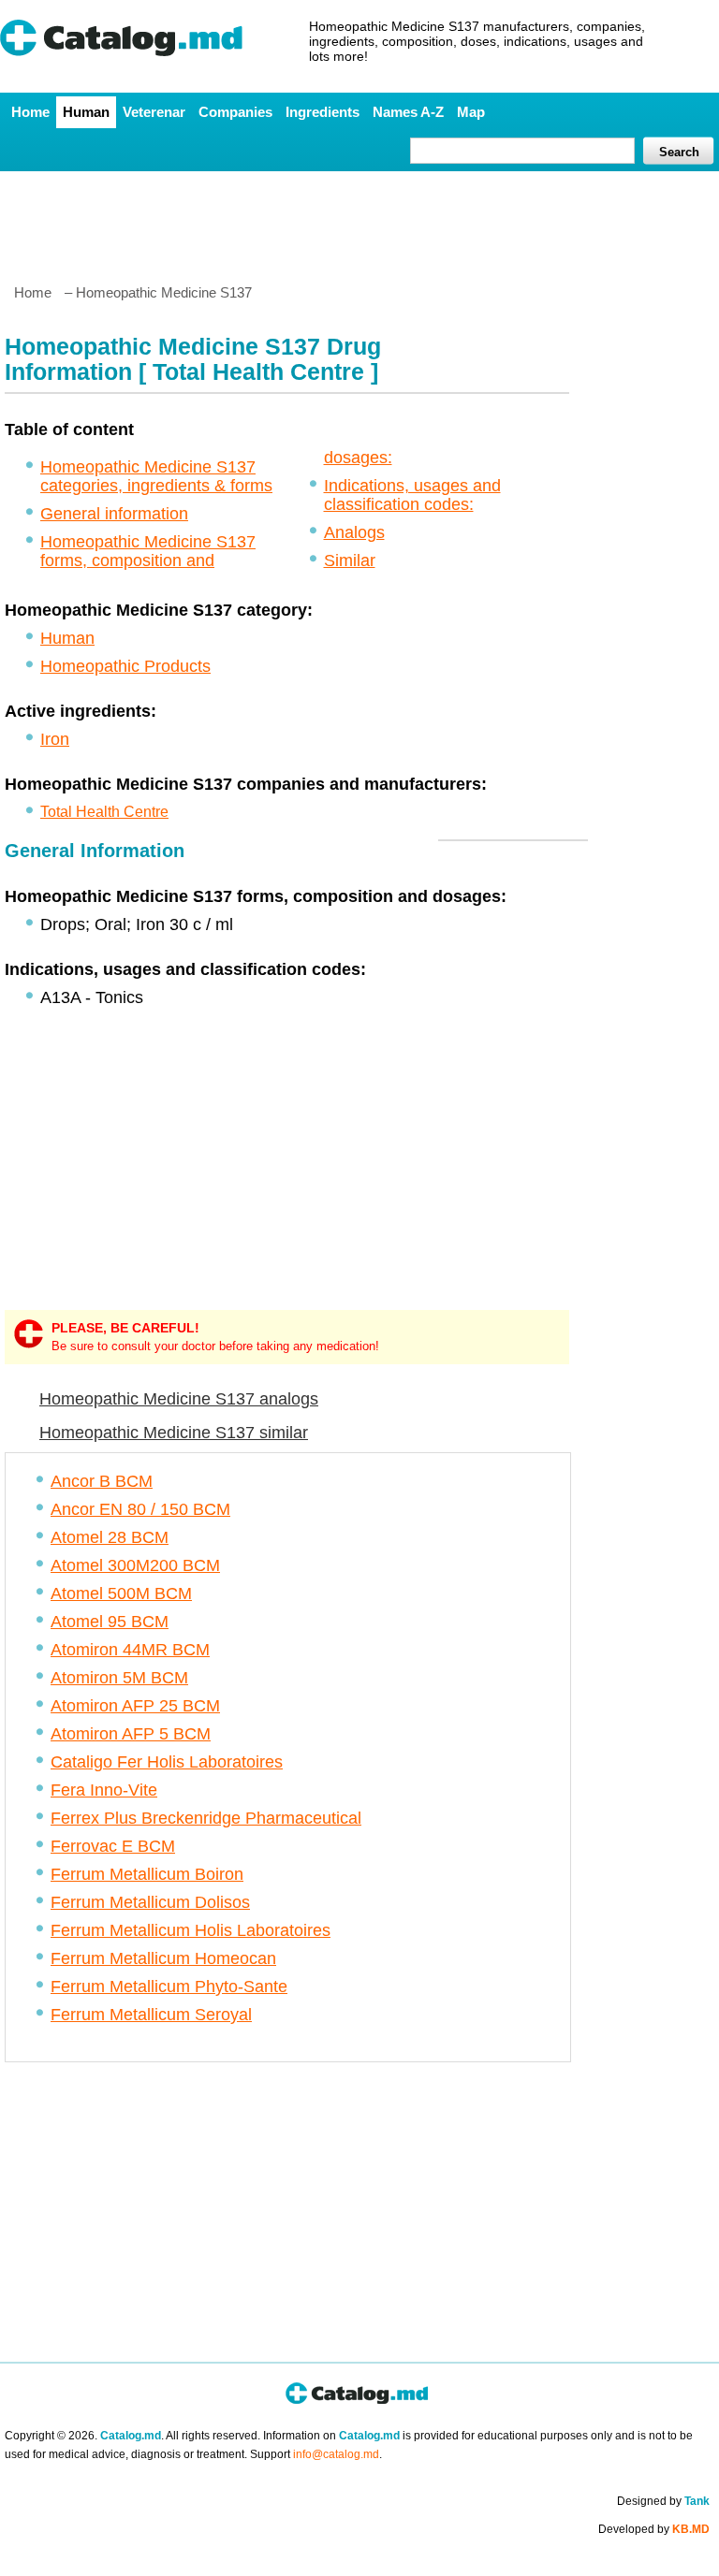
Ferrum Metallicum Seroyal (151, 2015)
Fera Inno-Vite (104, 1790)
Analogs (354, 532)
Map (471, 112)
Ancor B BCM (102, 1481)
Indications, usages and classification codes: (412, 495)
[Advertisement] (359, 220)
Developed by (654, 2529)
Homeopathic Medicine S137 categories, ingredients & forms (156, 476)
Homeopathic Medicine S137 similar (174, 1433)
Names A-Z (408, 112)
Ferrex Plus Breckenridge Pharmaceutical (206, 1818)
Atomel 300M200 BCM (135, 1565)
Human (86, 112)
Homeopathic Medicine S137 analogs (179, 1399)
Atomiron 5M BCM (119, 1678)
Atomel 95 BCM (110, 1622)
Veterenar (154, 112)
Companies (235, 112)
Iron (55, 739)
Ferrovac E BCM (113, 1846)
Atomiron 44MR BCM (130, 1650)
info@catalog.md (336, 2454)
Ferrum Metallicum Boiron (147, 1874)
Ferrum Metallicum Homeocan (163, 1958)
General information (114, 514)
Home (30, 112)
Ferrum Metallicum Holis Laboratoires (191, 1930)
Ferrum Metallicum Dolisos (150, 1902)
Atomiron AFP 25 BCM (135, 1706)
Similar (350, 560)
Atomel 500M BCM (121, 1594)
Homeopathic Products (125, 666)
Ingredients (323, 112)
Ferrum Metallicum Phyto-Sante (169, 1987)
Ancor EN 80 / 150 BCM (140, 1509)
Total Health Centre (104, 812)
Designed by (663, 2501)
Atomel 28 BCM (110, 1537)
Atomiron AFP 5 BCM (131, 1734)
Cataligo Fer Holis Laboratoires (167, 1762)
